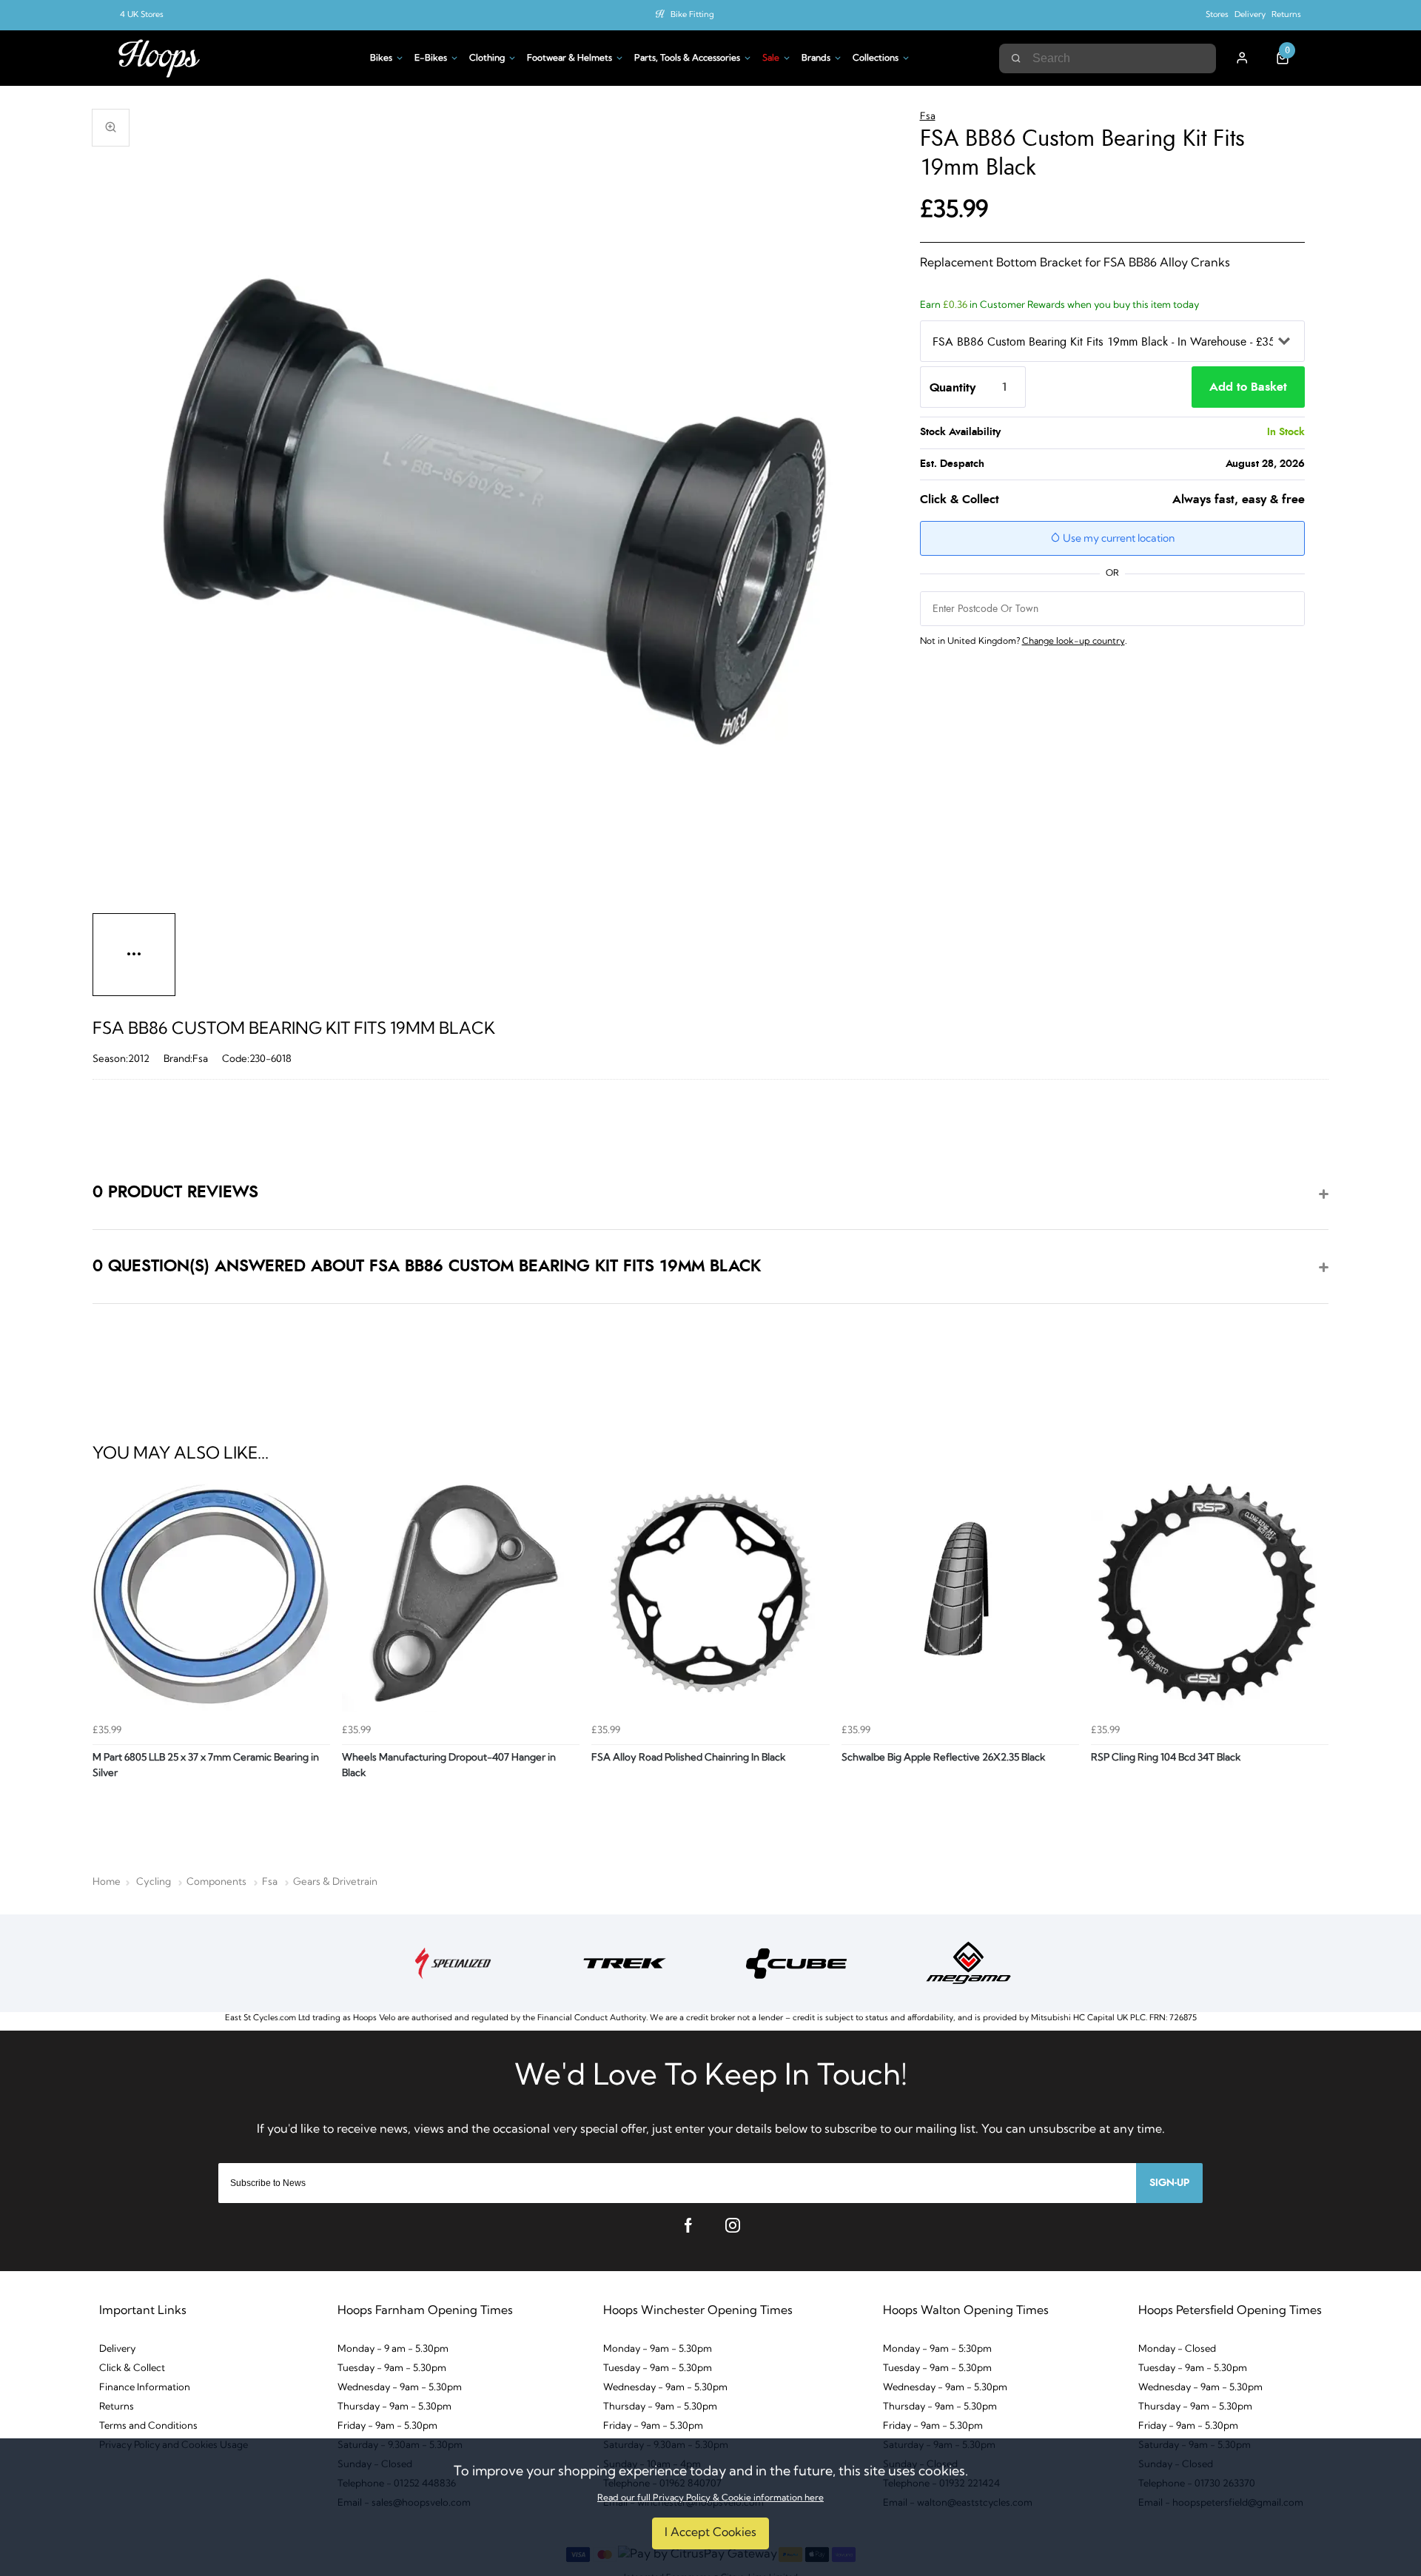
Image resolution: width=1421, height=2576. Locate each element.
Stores (1217, 15)
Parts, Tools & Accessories (687, 58)
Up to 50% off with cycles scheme (692, 15)
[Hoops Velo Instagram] (733, 2225)
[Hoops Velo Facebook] (688, 2225)
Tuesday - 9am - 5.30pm (392, 2368)
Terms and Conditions (148, 2426)
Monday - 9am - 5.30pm (658, 2349)
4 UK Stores (142, 15)
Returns (1286, 15)
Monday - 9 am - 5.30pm (393, 2349)
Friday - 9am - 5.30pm (387, 2426)
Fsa (928, 117)
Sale (771, 58)
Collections (876, 58)
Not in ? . (1024, 642)
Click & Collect (132, 2368)
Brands (816, 58)
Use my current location (1118, 539)
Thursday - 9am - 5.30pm (394, 2407)
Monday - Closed (1177, 2349)
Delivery (1250, 15)
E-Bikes (431, 58)
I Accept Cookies (710, 2533)
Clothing (487, 58)
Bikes (381, 58)
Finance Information (145, 2388)
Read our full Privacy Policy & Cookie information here (710, 2498)
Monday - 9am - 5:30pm (937, 2349)
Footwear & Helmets (570, 58)
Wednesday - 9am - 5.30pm (400, 2388)
